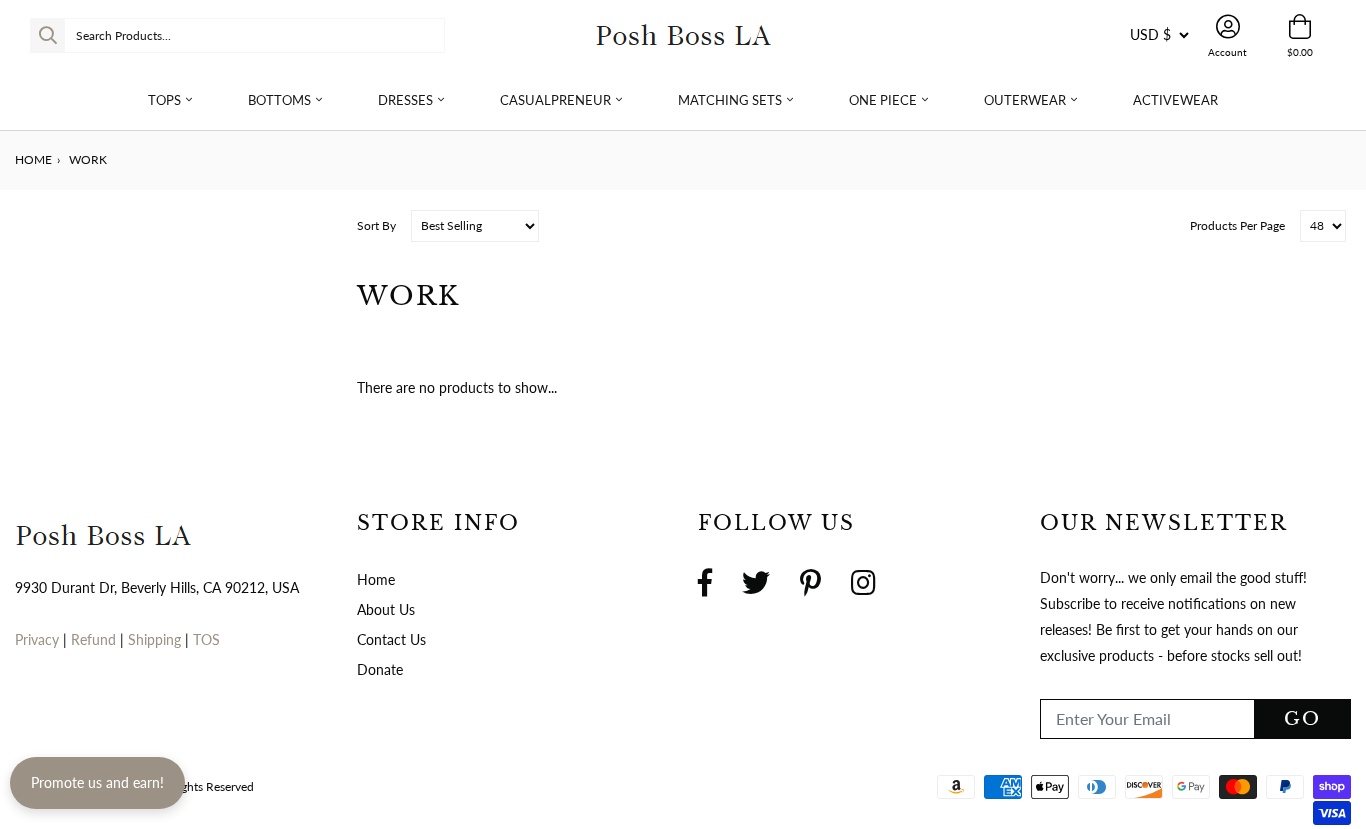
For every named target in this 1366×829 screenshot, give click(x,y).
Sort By (376, 225)
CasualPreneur (555, 100)
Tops (164, 100)
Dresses (405, 100)
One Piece (883, 100)
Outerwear (1025, 100)
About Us (386, 609)
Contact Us (391, 639)
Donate (380, 669)
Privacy (37, 639)
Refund (95, 639)
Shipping (156, 639)
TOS (206, 639)
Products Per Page (1237, 225)
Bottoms (279, 100)
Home (33, 159)
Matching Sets (730, 100)
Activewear (1175, 100)
